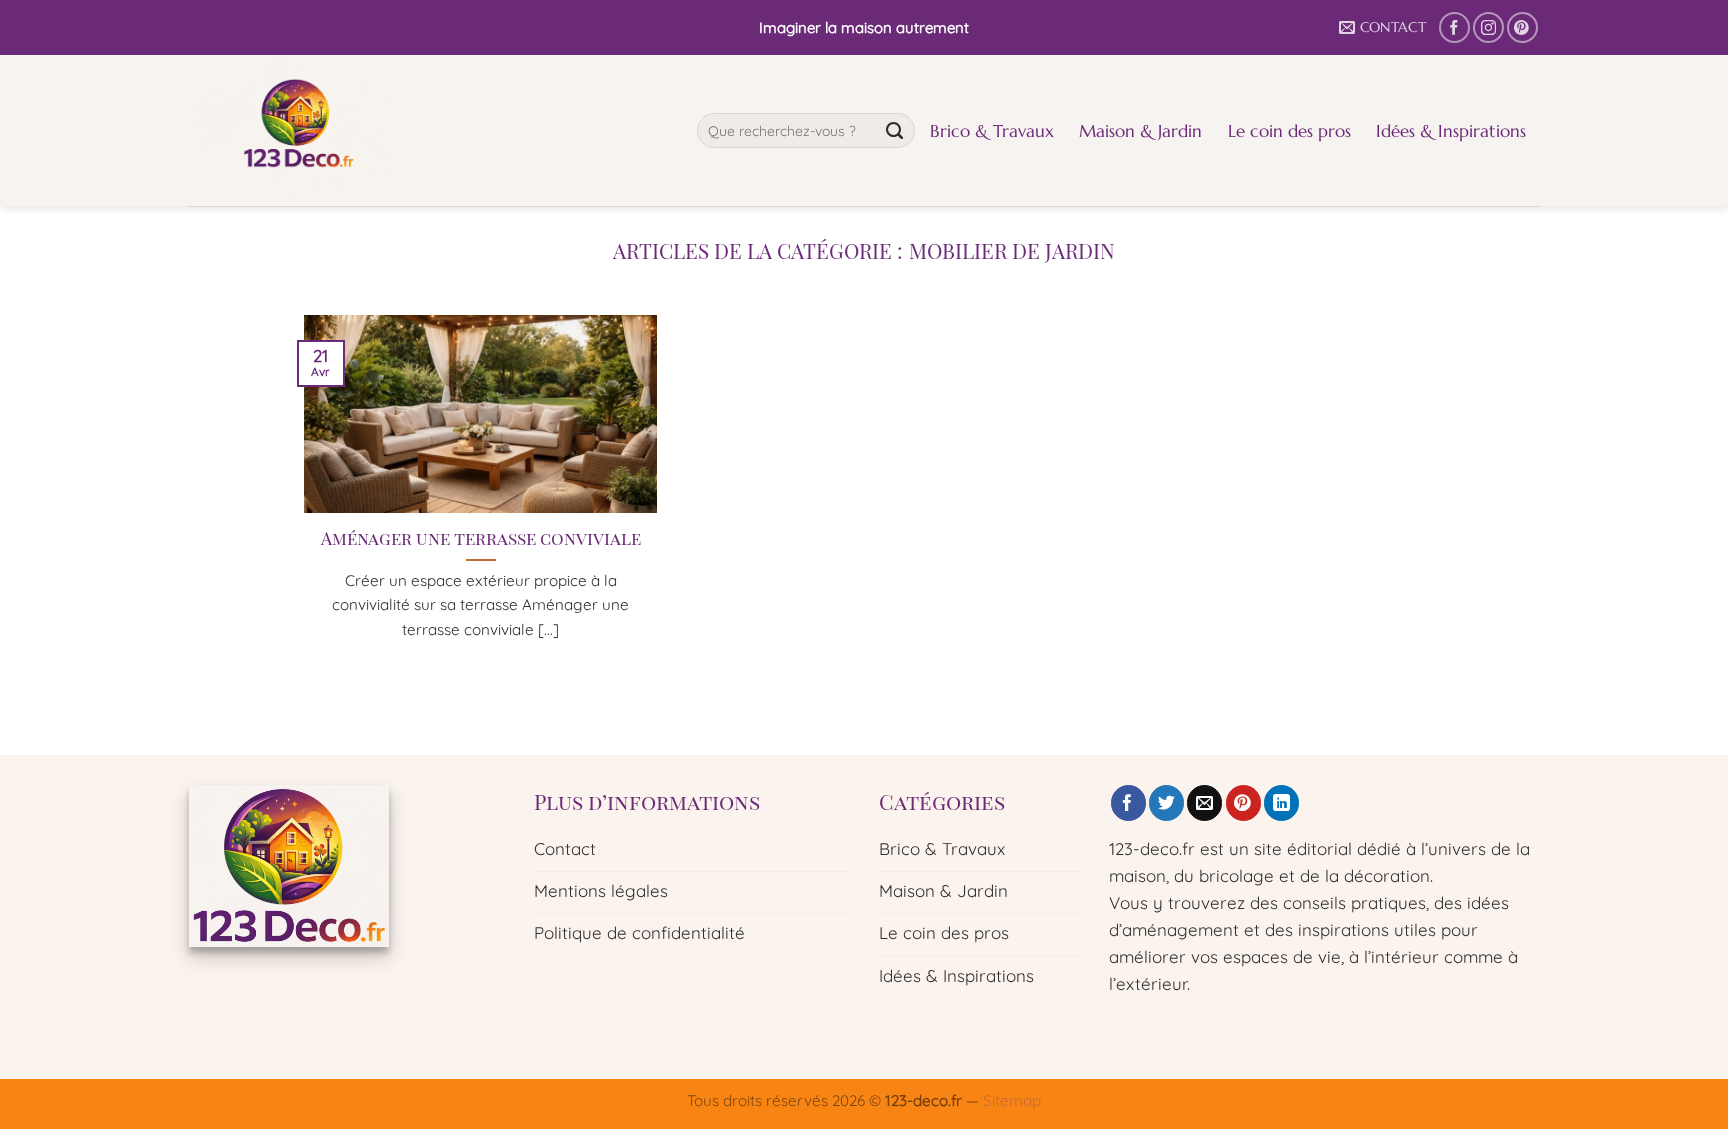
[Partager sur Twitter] (1166, 803)
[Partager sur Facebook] (1128, 803)
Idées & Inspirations (1451, 131)
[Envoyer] (895, 131)
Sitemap (1012, 1100)
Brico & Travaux (992, 131)
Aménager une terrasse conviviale (481, 538)
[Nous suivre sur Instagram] (1488, 27)
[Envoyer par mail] (1204, 803)
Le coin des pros (1289, 131)
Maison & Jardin (1140, 131)
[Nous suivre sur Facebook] (1454, 27)
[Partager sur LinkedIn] (1281, 803)
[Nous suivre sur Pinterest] (1522, 27)
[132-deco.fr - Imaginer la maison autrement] (428, 130)
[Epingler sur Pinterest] (1243, 803)
